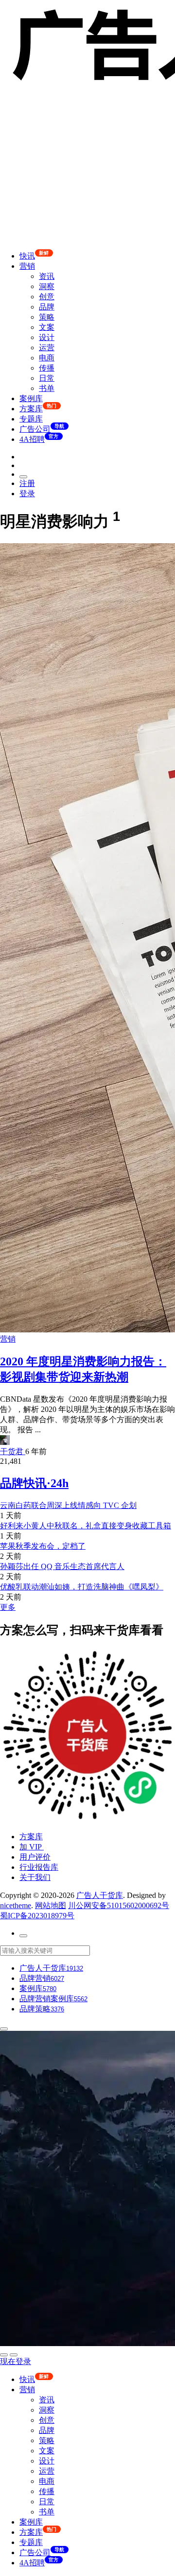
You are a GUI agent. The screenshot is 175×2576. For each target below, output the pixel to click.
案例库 (31, 398)
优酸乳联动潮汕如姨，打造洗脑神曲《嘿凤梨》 (82, 1587)
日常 (47, 378)
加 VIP (32, 1847)
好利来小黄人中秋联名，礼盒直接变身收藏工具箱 (86, 1526)
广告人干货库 (100, 1895)
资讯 (47, 276)
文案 (47, 327)
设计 (47, 337)
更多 (8, 1607)
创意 (47, 297)
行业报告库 (39, 1867)
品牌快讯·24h (34, 1483)
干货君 (13, 1451)
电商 (47, 358)
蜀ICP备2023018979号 (37, 1916)
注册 (27, 483)
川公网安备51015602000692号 (119, 1905)
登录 (27, 494)
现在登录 (16, 2361)
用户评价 (35, 1857)
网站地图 (51, 1905)
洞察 (47, 286)
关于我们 (35, 1877)
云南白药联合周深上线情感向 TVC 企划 (68, 1505)
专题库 (31, 419)
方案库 (31, 1837)
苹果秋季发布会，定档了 (43, 1546)
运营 (47, 348)
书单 (47, 388)
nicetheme (16, 1905)
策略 (47, 317)
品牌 (47, 307)
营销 (27, 266)
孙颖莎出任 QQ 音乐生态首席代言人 (62, 1566)
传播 (47, 368)
